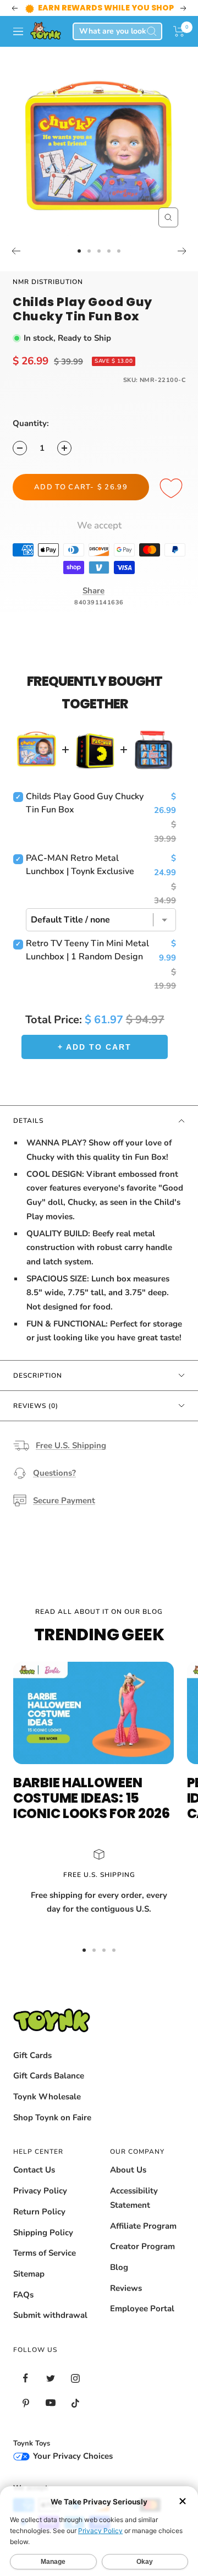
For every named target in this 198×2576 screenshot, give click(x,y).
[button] (179, 31)
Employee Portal (142, 2308)
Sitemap (29, 2274)
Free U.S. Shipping (71, 1445)
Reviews (126, 2288)
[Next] (182, 251)
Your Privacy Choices (72, 2456)
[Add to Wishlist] (173, 489)
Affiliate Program (143, 2226)
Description (38, 1376)
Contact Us (34, 2170)
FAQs (23, 2295)
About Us (128, 2170)
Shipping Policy (43, 2233)
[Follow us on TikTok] (75, 2403)
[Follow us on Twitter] (50, 2378)
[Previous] (16, 251)
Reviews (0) (36, 1406)
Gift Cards (32, 2055)
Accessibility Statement (134, 2198)
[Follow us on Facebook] (26, 2378)
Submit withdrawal (50, 2315)
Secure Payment (64, 1500)
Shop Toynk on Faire (52, 2117)
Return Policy (39, 2212)
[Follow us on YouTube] (50, 2403)
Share (94, 591)
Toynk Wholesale (47, 2097)
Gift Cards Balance (49, 2076)
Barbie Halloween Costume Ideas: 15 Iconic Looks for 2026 (92, 1798)
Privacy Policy (40, 2191)
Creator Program (142, 2246)
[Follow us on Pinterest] (26, 2403)
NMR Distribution (48, 282)
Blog (119, 2267)
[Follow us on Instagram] (75, 2378)
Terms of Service (45, 2253)
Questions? (54, 1473)
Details (28, 1121)
